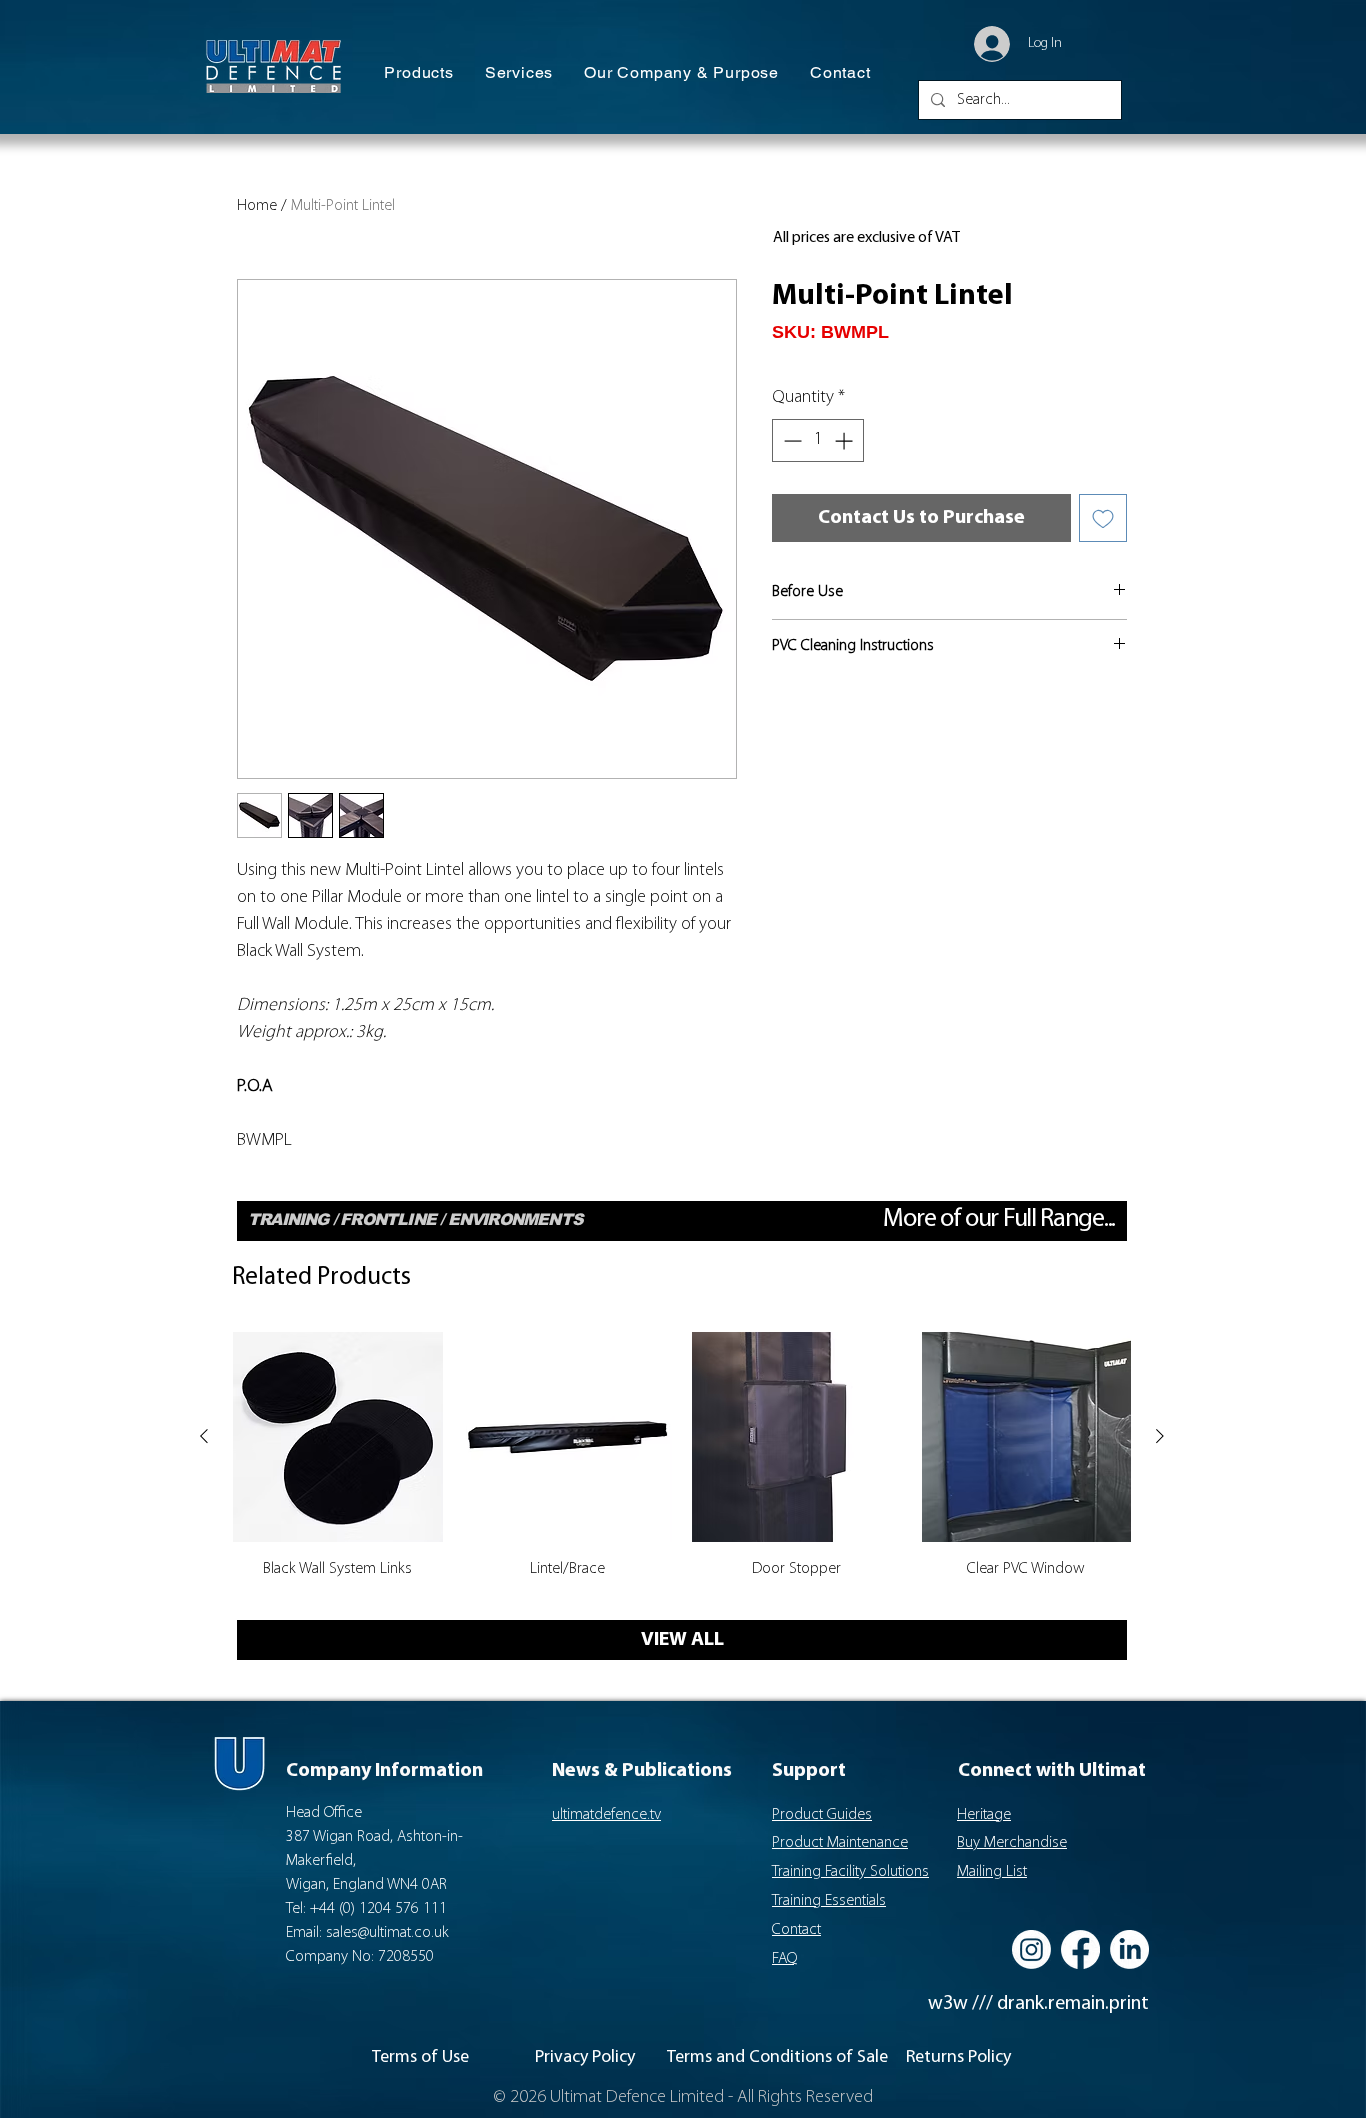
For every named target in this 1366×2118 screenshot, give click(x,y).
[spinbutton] (818, 440)
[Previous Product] (204, 1436)
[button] (419, 73)
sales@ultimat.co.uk (387, 1933)
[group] (682, 1467)
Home (257, 206)
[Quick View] (338, 1437)
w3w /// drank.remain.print (1038, 2004)
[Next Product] (1160, 1436)
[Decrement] (790, 440)
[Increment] (845, 440)
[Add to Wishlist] (1103, 518)
